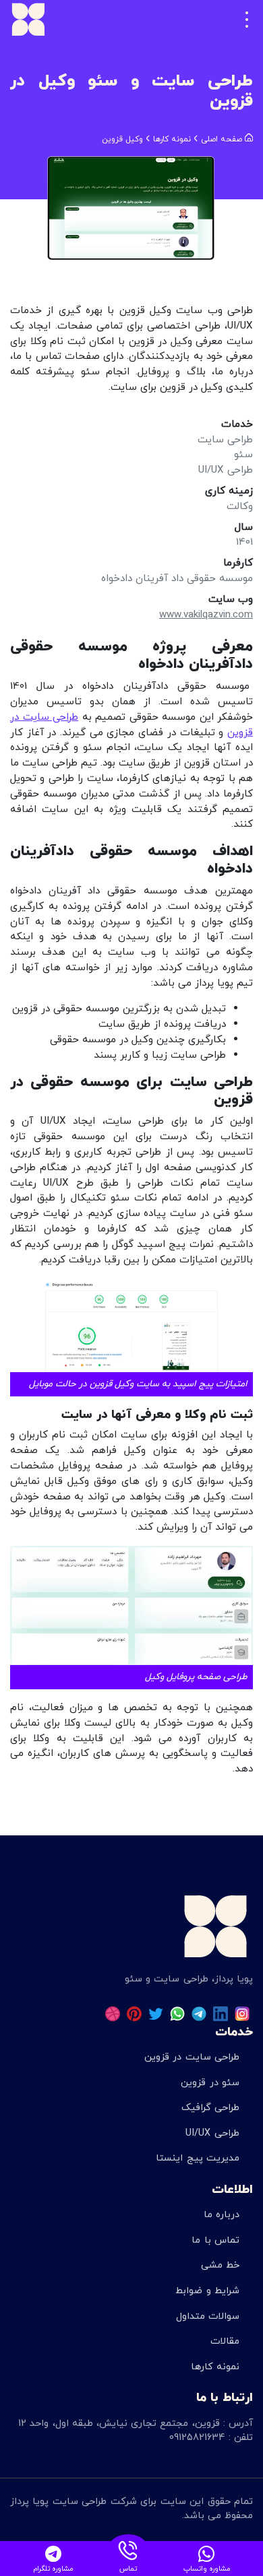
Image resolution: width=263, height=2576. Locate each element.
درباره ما (222, 2215)
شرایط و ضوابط (207, 2291)
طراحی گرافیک (210, 2108)
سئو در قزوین (210, 2083)
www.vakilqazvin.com (206, 615)
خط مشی (220, 2265)
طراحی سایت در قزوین (192, 2057)
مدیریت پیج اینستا (197, 2158)
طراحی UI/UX (212, 2133)
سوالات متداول (208, 2316)
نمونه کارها (215, 2367)
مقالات (225, 2341)
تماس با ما (215, 2240)
